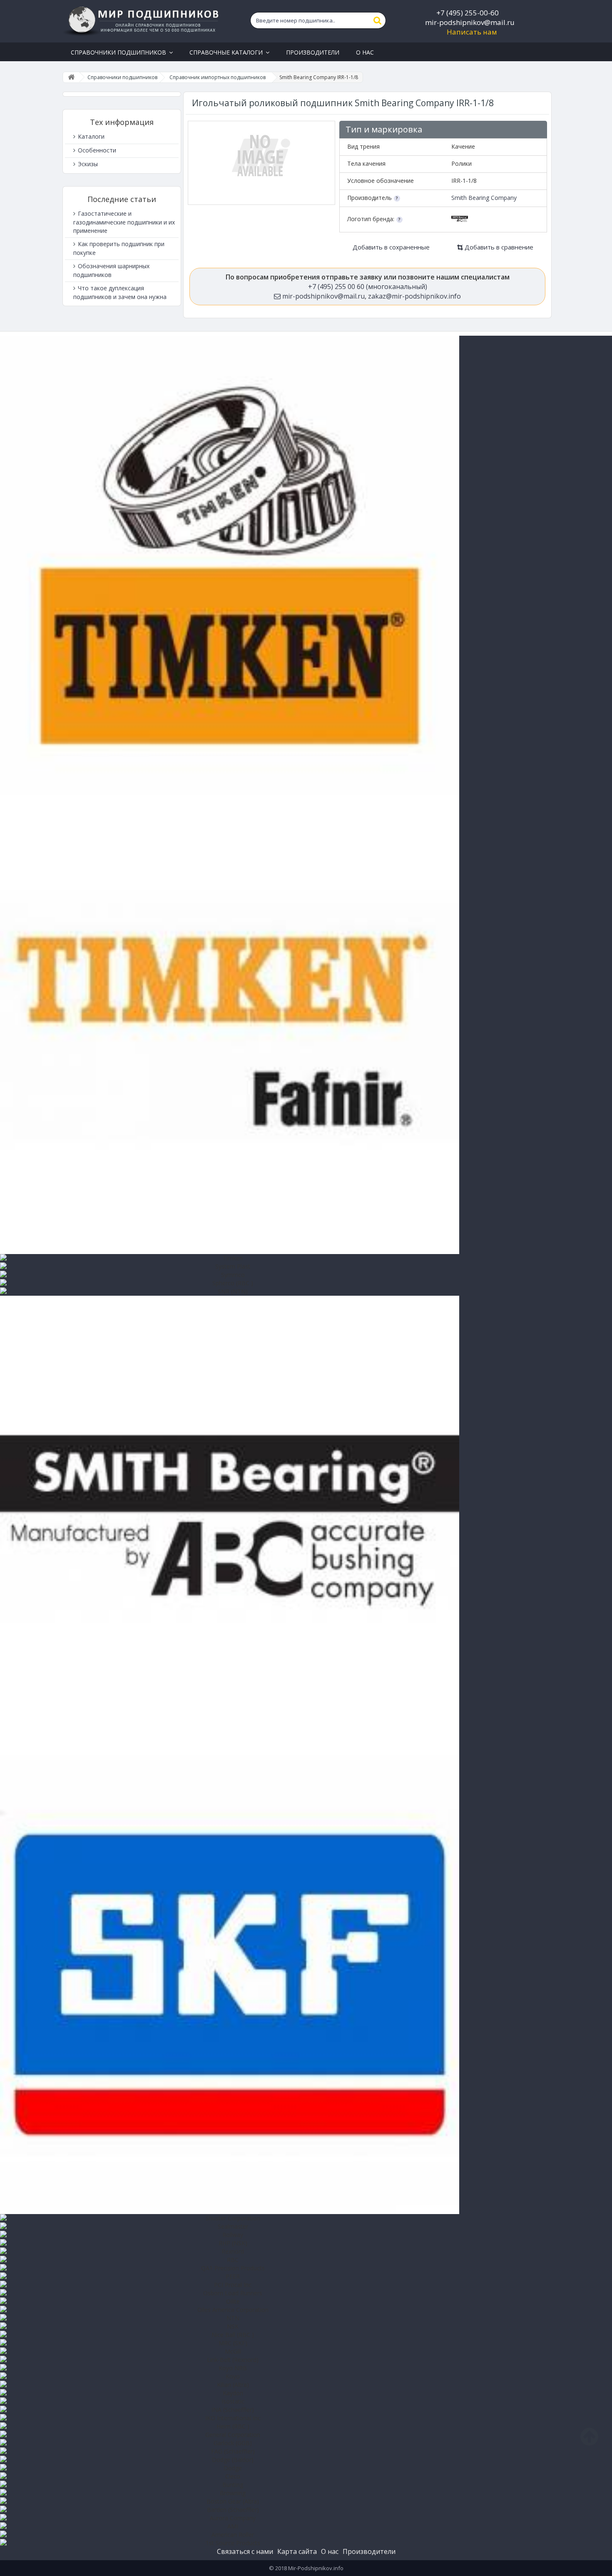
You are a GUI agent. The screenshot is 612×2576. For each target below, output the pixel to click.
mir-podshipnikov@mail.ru (470, 22)
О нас (330, 2551)
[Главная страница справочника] (71, 77)
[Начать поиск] (378, 20)
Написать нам (472, 32)
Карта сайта (297, 2551)
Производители (369, 2551)
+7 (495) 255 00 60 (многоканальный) (368, 287)
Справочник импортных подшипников (218, 77)
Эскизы (87, 164)
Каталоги (90, 136)
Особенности (96, 150)
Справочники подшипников (122, 77)
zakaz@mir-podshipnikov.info (414, 296)
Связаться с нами (245, 2551)
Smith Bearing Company (484, 198)
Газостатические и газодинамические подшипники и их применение (124, 222)
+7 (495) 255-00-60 (468, 13)
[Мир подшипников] (142, 21)
